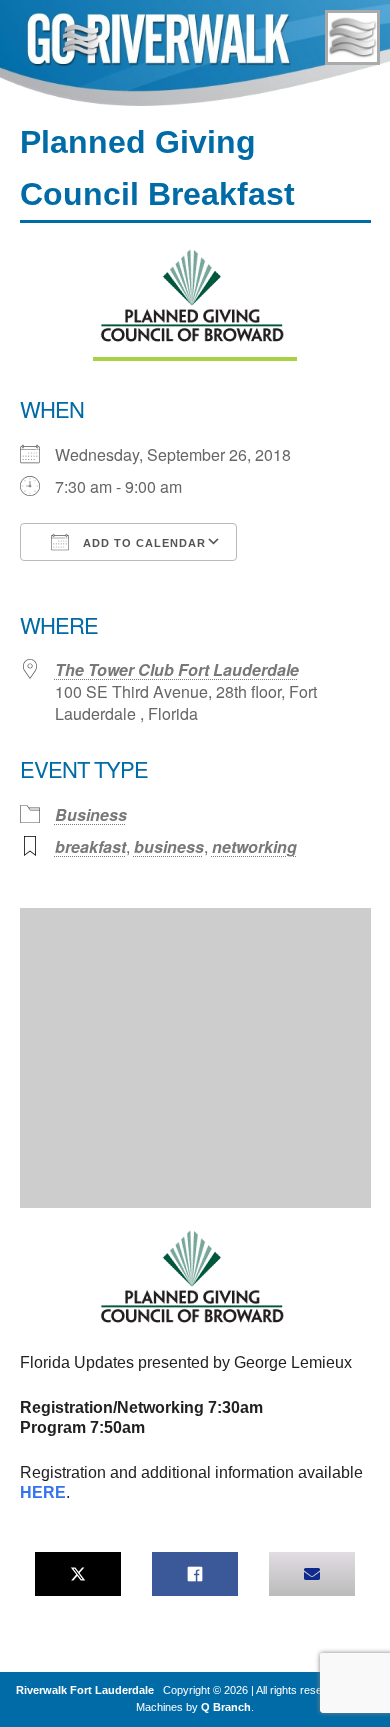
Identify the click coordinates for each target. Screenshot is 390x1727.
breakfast (90, 846)
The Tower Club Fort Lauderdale (177, 669)
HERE (43, 1492)
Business (91, 814)
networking (254, 846)
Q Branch (226, 1707)
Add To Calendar (142, 543)
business (169, 846)
